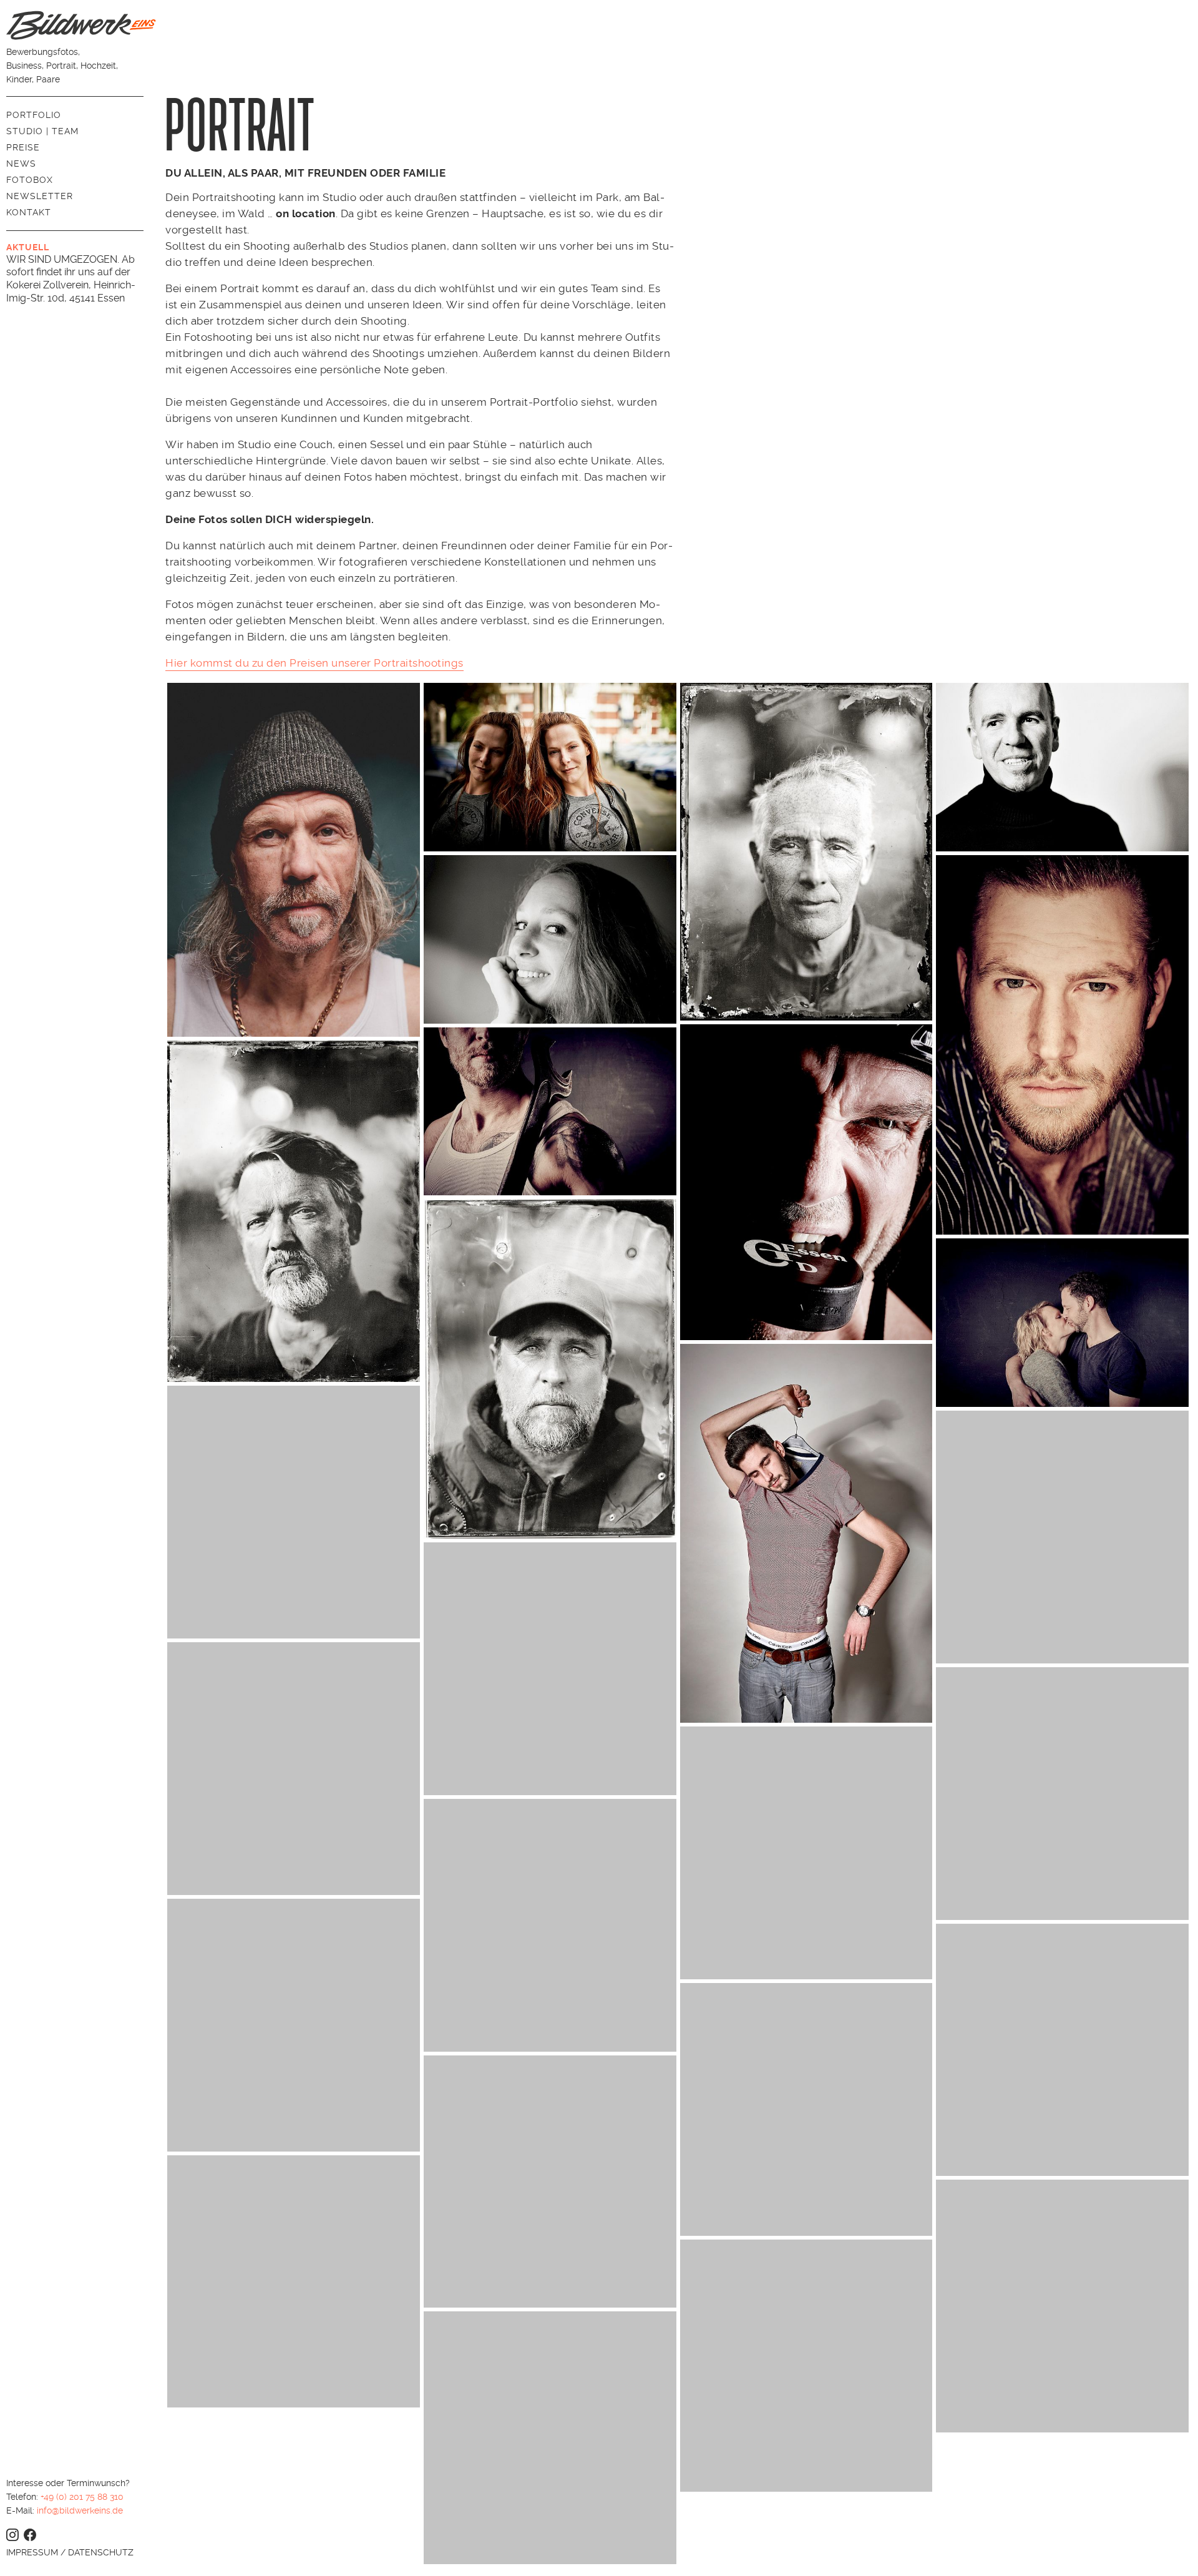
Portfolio (34, 115)
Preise (23, 147)
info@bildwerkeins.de (80, 2510)
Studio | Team (42, 131)
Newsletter (40, 196)
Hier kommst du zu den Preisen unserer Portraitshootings (314, 663)
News (21, 164)
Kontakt (29, 212)
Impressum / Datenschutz (70, 2552)
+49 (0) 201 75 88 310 (82, 2497)
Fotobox (30, 180)
